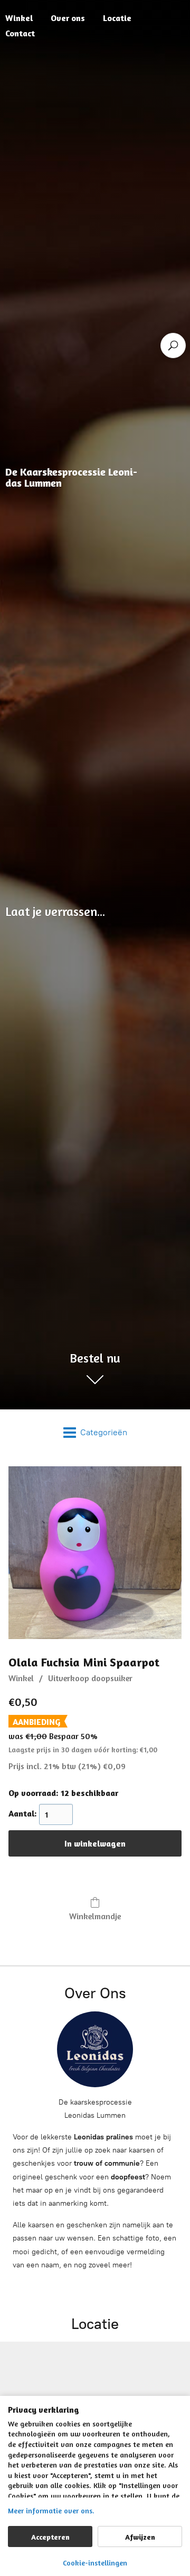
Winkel (21, 1678)
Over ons (68, 18)
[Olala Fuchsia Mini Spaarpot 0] (95, 1553)
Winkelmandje (95, 1916)
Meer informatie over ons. (51, 2510)
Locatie (117, 18)
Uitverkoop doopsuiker (90, 1678)
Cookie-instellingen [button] (95, 2563)
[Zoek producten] (173, 346)
